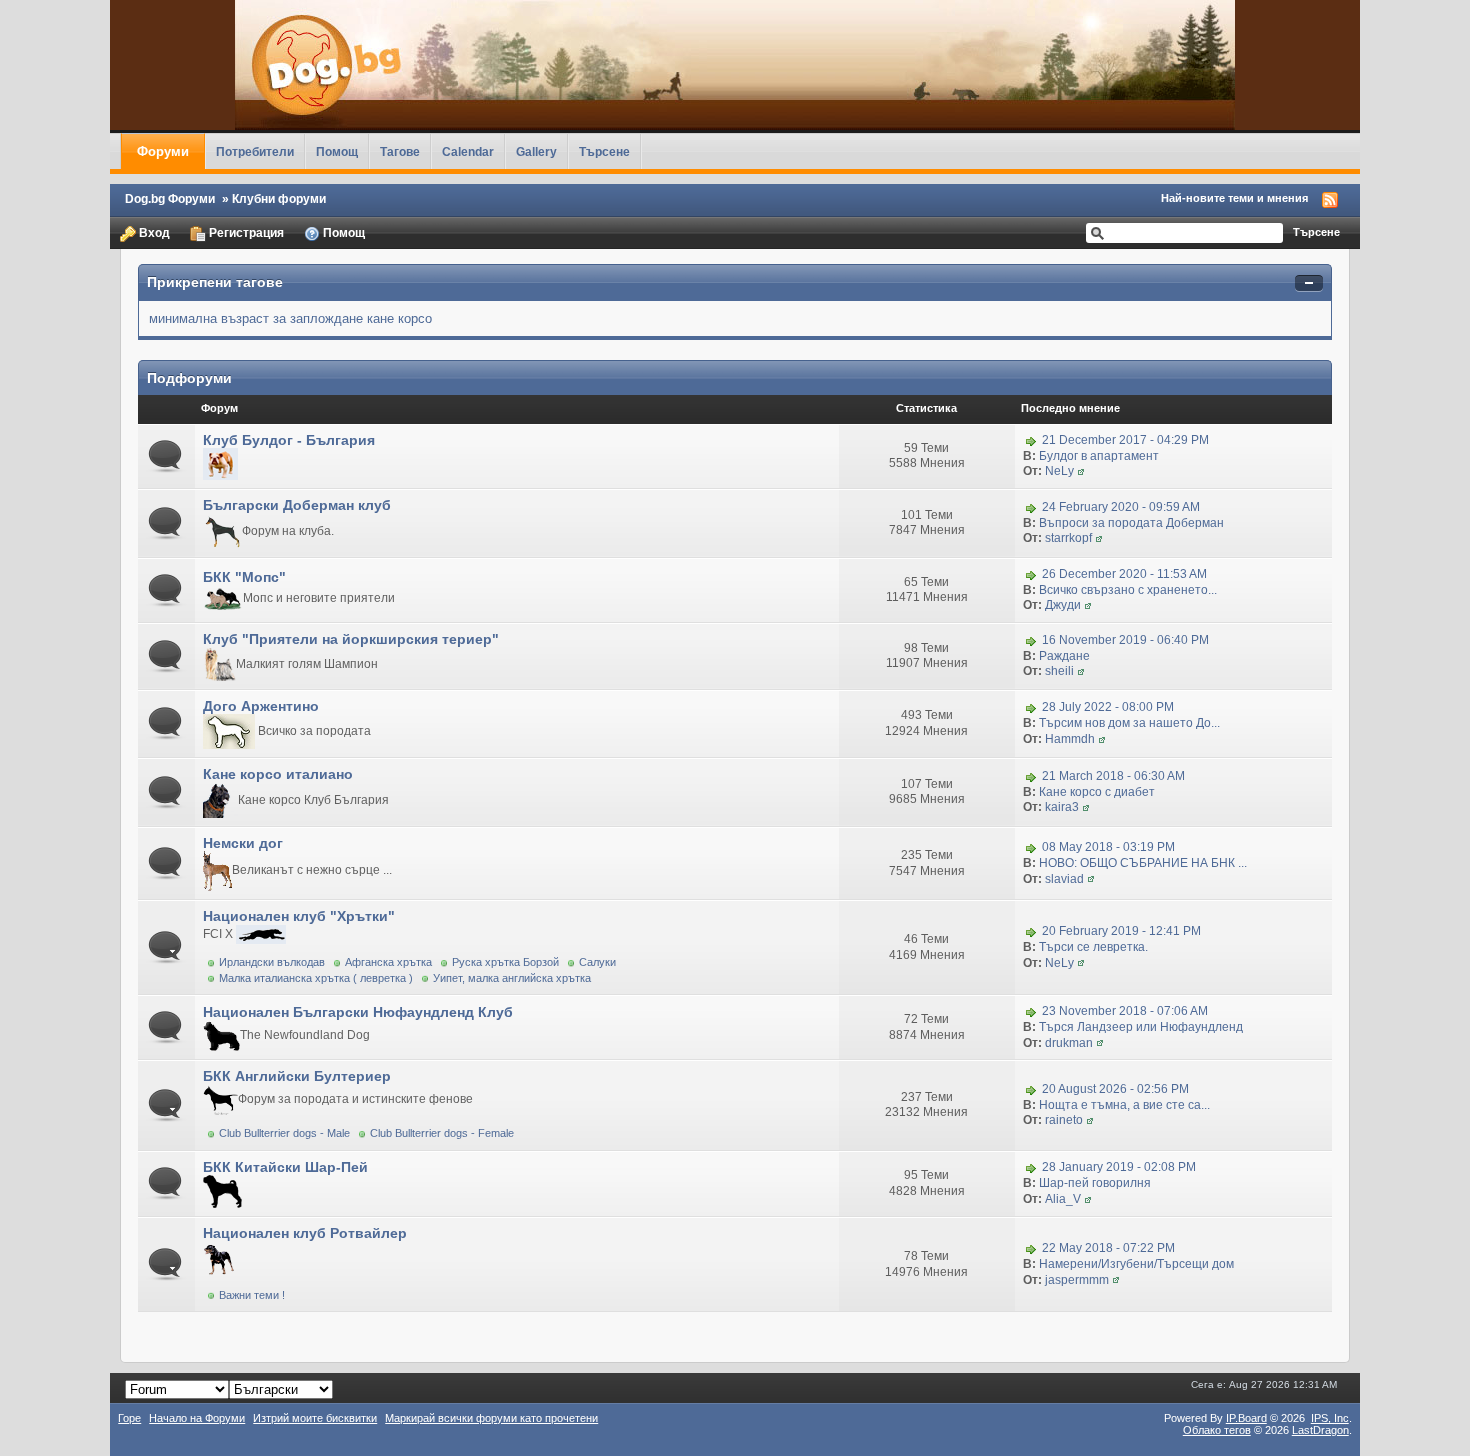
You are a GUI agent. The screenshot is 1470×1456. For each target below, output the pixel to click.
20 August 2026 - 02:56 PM (1115, 1089)
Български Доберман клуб (297, 505)
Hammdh (1070, 739)
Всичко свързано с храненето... (1128, 590)
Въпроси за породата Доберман (1131, 523)
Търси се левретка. (1093, 947)
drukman (1069, 1043)
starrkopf (1068, 538)
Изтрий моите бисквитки (315, 1418)
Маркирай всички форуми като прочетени (491, 1418)
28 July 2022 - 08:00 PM (1108, 708)
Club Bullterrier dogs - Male (284, 1133)
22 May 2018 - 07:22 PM (1108, 1248)
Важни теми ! (252, 1295)
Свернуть (1309, 283)
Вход (153, 232)
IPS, (1330, 1418)
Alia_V (1063, 1199)
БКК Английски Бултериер (297, 1076)
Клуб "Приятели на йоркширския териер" (351, 639)
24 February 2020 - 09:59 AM (1121, 507)
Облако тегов (1217, 1430)
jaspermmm (1077, 1280)
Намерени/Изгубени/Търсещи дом (1136, 1264)
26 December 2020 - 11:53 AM (1124, 574)
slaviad (1064, 879)
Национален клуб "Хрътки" (299, 916)
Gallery (536, 151)
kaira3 (1062, 807)
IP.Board (1246, 1418)
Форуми (163, 151)
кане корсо (399, 318)
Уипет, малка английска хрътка (512, 978)
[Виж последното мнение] (1031, 440)
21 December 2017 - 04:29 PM (1125, 440)
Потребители (255, 151)
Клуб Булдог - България (289, 440)
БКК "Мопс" (244, 577)
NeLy (1059, 471)
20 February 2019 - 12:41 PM (1121, 931)
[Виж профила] (1081, 471)
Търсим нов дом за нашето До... (1129, 723)
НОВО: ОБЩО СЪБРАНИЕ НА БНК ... (1143, 863)
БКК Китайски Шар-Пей (285, 1167)
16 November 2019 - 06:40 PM (1125, 640)
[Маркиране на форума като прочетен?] (166, 455)
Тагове (400, 151)
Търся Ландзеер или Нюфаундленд (1141, 1027)
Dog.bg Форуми (170, 198)
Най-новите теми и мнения (1234, 198)
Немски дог (243, 843)
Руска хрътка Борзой (505, 962)
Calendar (468, 151)
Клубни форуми (279, 198)
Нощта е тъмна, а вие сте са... (1124, 1105)
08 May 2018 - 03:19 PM (1108, 847)
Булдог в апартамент (1099, 456)
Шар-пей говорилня (1095, 1183)
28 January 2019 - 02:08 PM (1119, 1167)
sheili (1059, 671)
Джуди (1063, 605)
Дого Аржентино (261, 706)
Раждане (1064, 656)
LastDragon (1320, 1430)
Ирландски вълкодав (272, 962)
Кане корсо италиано (278, 774)
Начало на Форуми (197, 1418)
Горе (129, 1418)
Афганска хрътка (388, 962)
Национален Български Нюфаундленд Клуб (358, 1012)
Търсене (604, 151)
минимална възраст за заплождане (256, 318)
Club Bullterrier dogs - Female (442, 1133)
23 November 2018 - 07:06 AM (1125, 1011)
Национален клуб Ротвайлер (305, 1233)
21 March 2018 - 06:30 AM (1113, 776)
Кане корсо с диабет (1097, 792)
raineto (1064, 1120)
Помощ (337, 151)
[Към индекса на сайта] (735, 65)
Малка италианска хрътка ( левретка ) (316, 978)
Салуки (597, 962)
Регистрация (245, 232)
